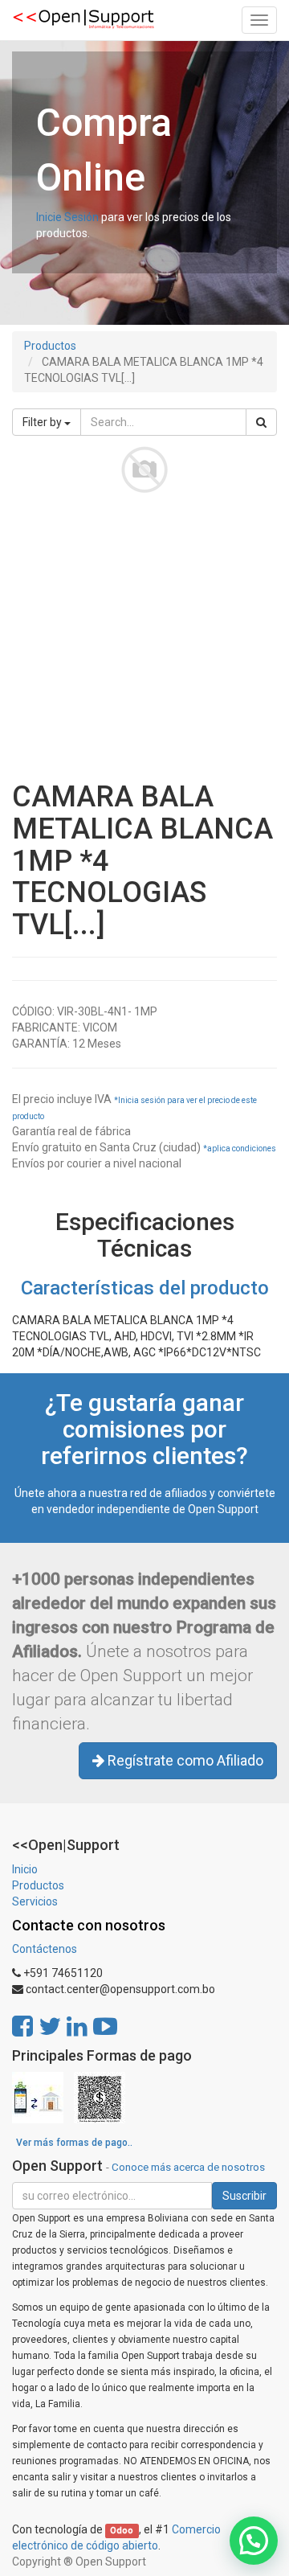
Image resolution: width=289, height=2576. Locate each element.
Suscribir (244, 2196)
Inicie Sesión (67, 217)
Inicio (25, 1869)
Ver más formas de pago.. (74, 2143)
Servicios (35, 1901)
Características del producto (145, 1288)
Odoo (122, 2531)
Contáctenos (45, 1949)
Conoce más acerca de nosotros (188, 2167)
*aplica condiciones (240, 1149)
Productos (50, 346)
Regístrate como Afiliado (184, 1760)
